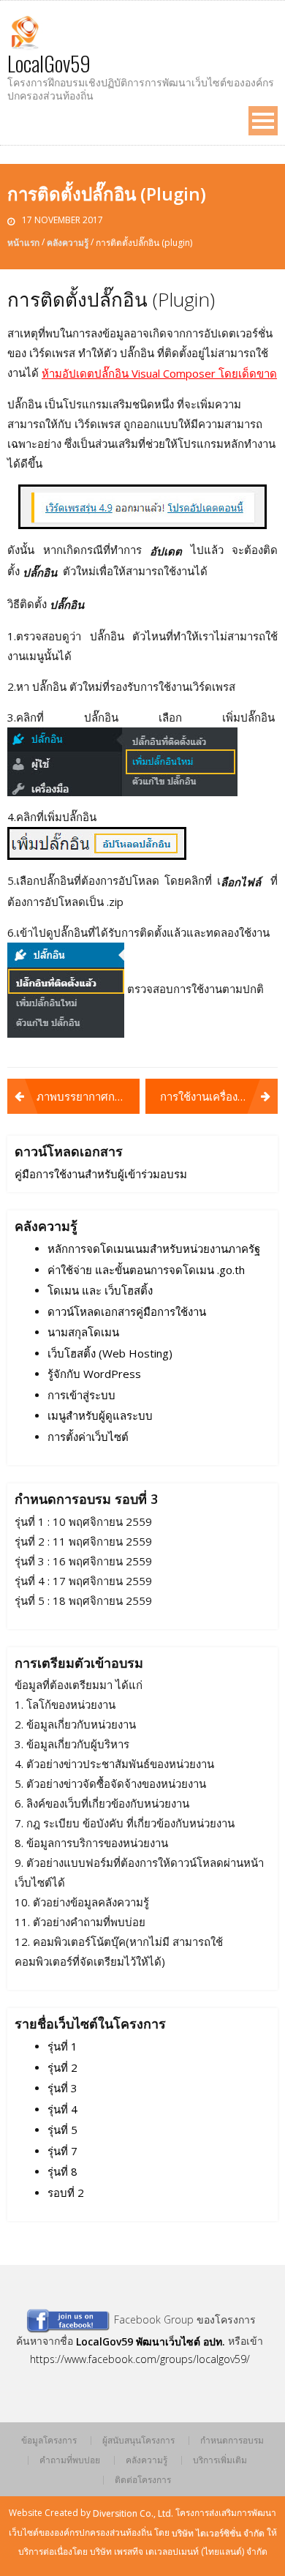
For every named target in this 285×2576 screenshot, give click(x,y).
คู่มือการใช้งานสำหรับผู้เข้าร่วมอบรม (101, 1175)
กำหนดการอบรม (232, 2441)
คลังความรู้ (68, 243)
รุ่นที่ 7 (62, 2151)
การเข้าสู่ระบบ (81, 1395)
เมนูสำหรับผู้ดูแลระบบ (100, 1416)
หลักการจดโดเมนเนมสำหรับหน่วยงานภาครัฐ (154, 1249)
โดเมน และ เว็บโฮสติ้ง (100, 1291)
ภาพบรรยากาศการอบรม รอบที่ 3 (88, 1096)
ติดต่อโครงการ (143, 2480)
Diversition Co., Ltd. (133, 2513)
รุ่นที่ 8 (62, 2172)
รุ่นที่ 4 (62, 2109)
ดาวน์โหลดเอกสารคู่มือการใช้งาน (127, 1311)
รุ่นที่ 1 (62, 2047)
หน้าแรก (23, 243)
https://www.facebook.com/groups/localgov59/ (140, 2359)
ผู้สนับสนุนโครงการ (138, 2441)
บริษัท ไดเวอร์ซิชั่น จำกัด (218, 2532)
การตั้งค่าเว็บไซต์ (88, 1437)
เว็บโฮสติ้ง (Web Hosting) (110, 1353)
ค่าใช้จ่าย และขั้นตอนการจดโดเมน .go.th (146, 1270)
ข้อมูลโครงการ (49, 2441)
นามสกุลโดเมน (83, 1333)
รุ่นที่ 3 (62, 2089)
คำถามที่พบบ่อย (70, 2460)
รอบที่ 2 (66, 2193)
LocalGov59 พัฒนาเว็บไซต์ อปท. (151, 2342)
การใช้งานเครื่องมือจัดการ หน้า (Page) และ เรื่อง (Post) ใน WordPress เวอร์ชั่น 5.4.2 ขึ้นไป (219, 1096)
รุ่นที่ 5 (62, 2130)
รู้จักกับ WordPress (94, 1374)
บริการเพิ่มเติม (220, 2460)
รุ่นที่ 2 (62, 2067)
